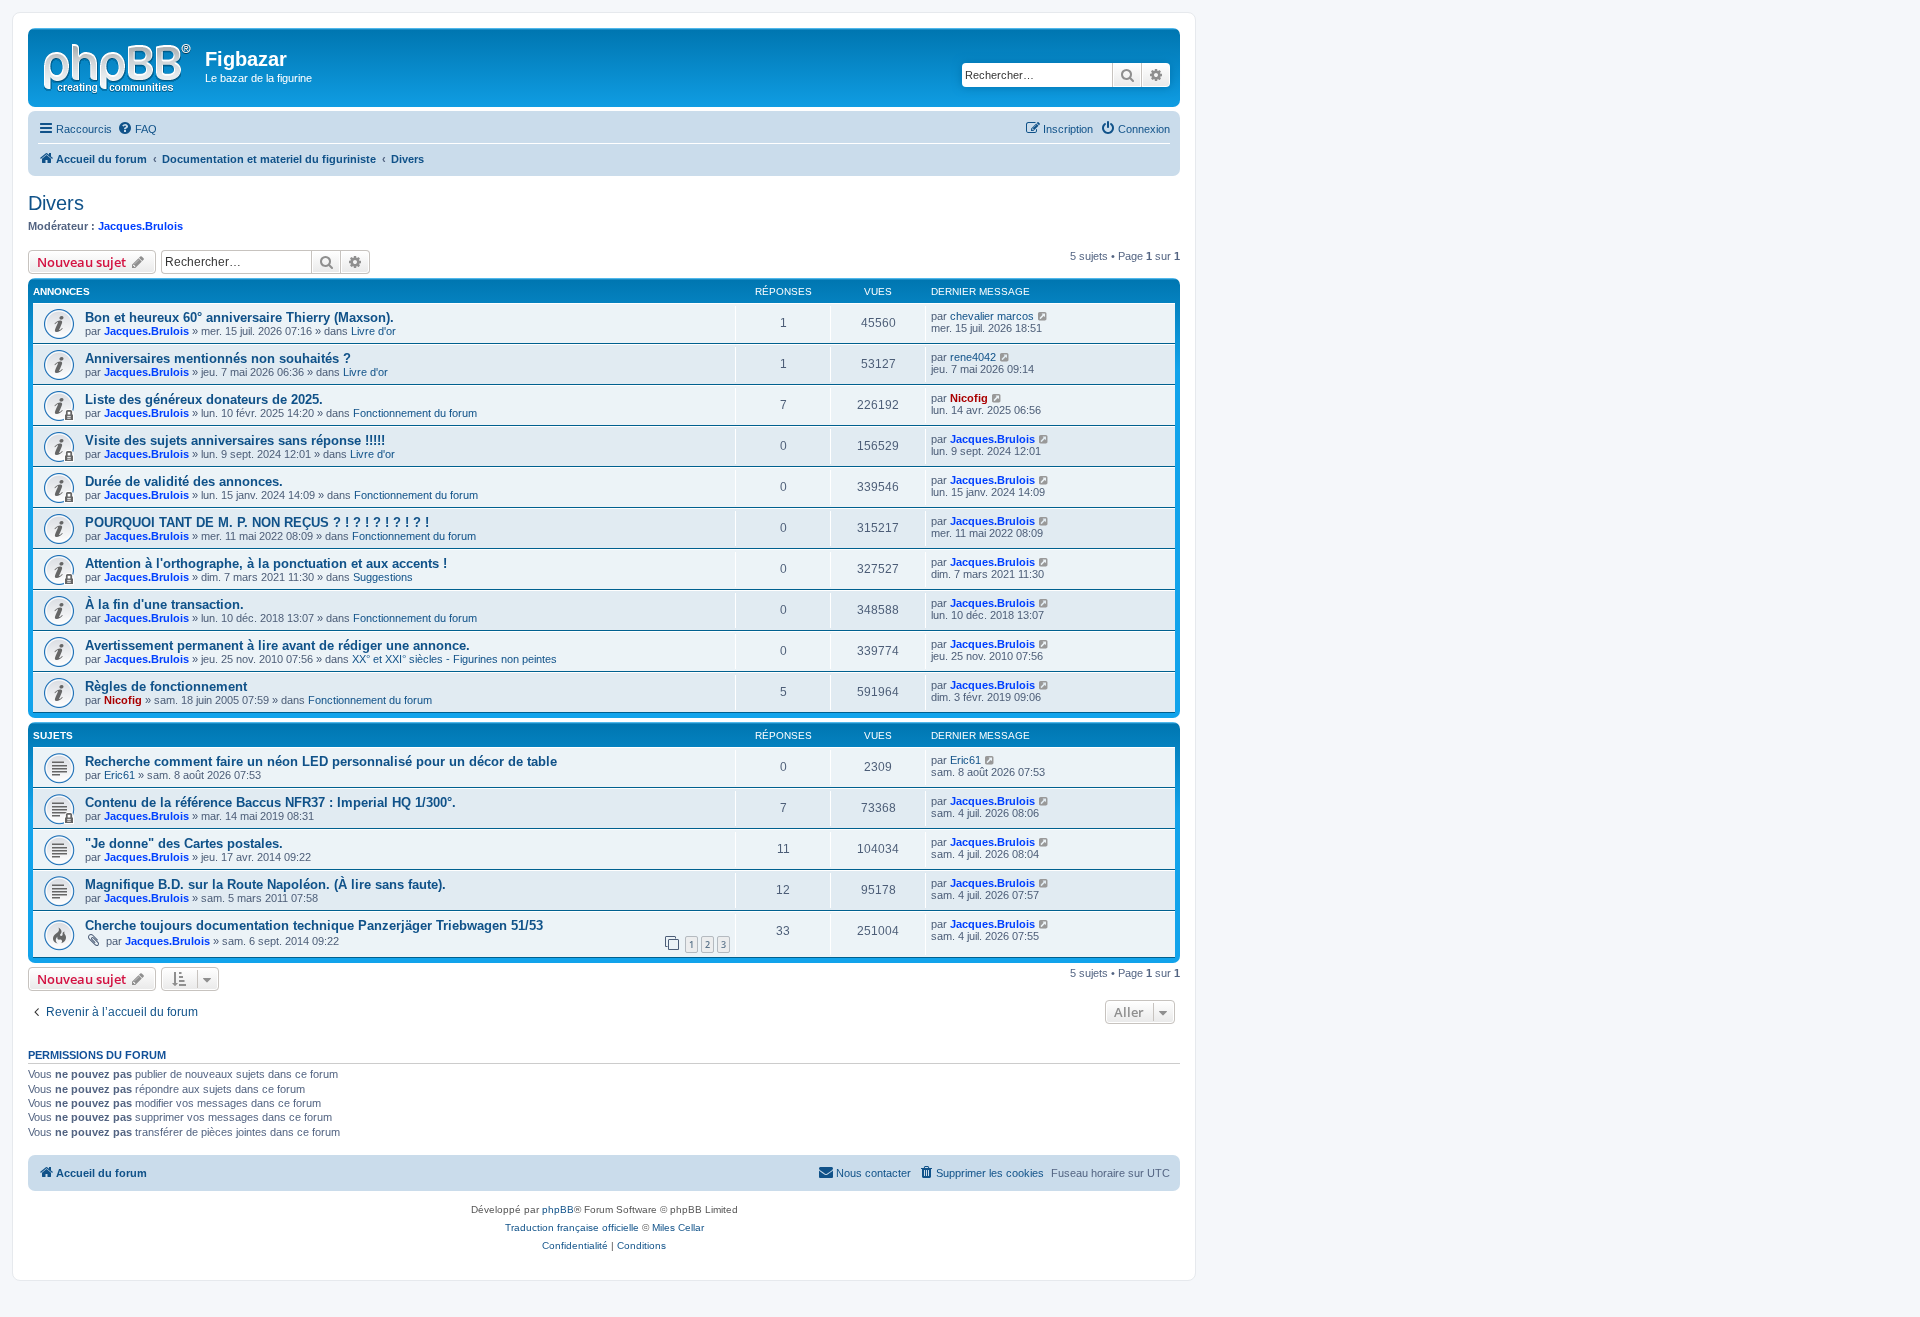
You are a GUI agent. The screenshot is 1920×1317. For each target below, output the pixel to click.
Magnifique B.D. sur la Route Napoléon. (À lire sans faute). (265, 884)
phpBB (558, 1209)
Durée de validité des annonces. (184, 481)
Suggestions (383, 577)
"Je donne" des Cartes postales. (184, 843)
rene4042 (973, 357)
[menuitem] (137, 129)
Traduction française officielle (572, 1227)
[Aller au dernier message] (1043, 316)
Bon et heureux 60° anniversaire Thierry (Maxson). (239, 317)
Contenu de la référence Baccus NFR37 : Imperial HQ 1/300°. (270, 802)
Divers (56, 203)
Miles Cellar (678, 1227)
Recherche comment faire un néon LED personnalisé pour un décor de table (321, 761)
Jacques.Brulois (140, 226)
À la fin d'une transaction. (164, 604)
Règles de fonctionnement (166, 686)
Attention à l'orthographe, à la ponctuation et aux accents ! (266, 563)
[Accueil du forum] (119, 65)
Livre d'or (373, 331)
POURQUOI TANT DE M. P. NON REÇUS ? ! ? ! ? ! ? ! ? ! (257, 522)
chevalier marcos (992, 316)
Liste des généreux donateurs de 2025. (204, 399)
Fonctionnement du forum (415, 413)
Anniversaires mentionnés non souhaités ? (218, 358)
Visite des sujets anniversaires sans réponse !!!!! (235, 440)
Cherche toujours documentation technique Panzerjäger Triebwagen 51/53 (314, 925)
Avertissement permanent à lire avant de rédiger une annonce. (277, 645)
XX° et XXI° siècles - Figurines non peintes (454, 659)
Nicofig (969, 398)
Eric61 (119, 775)
